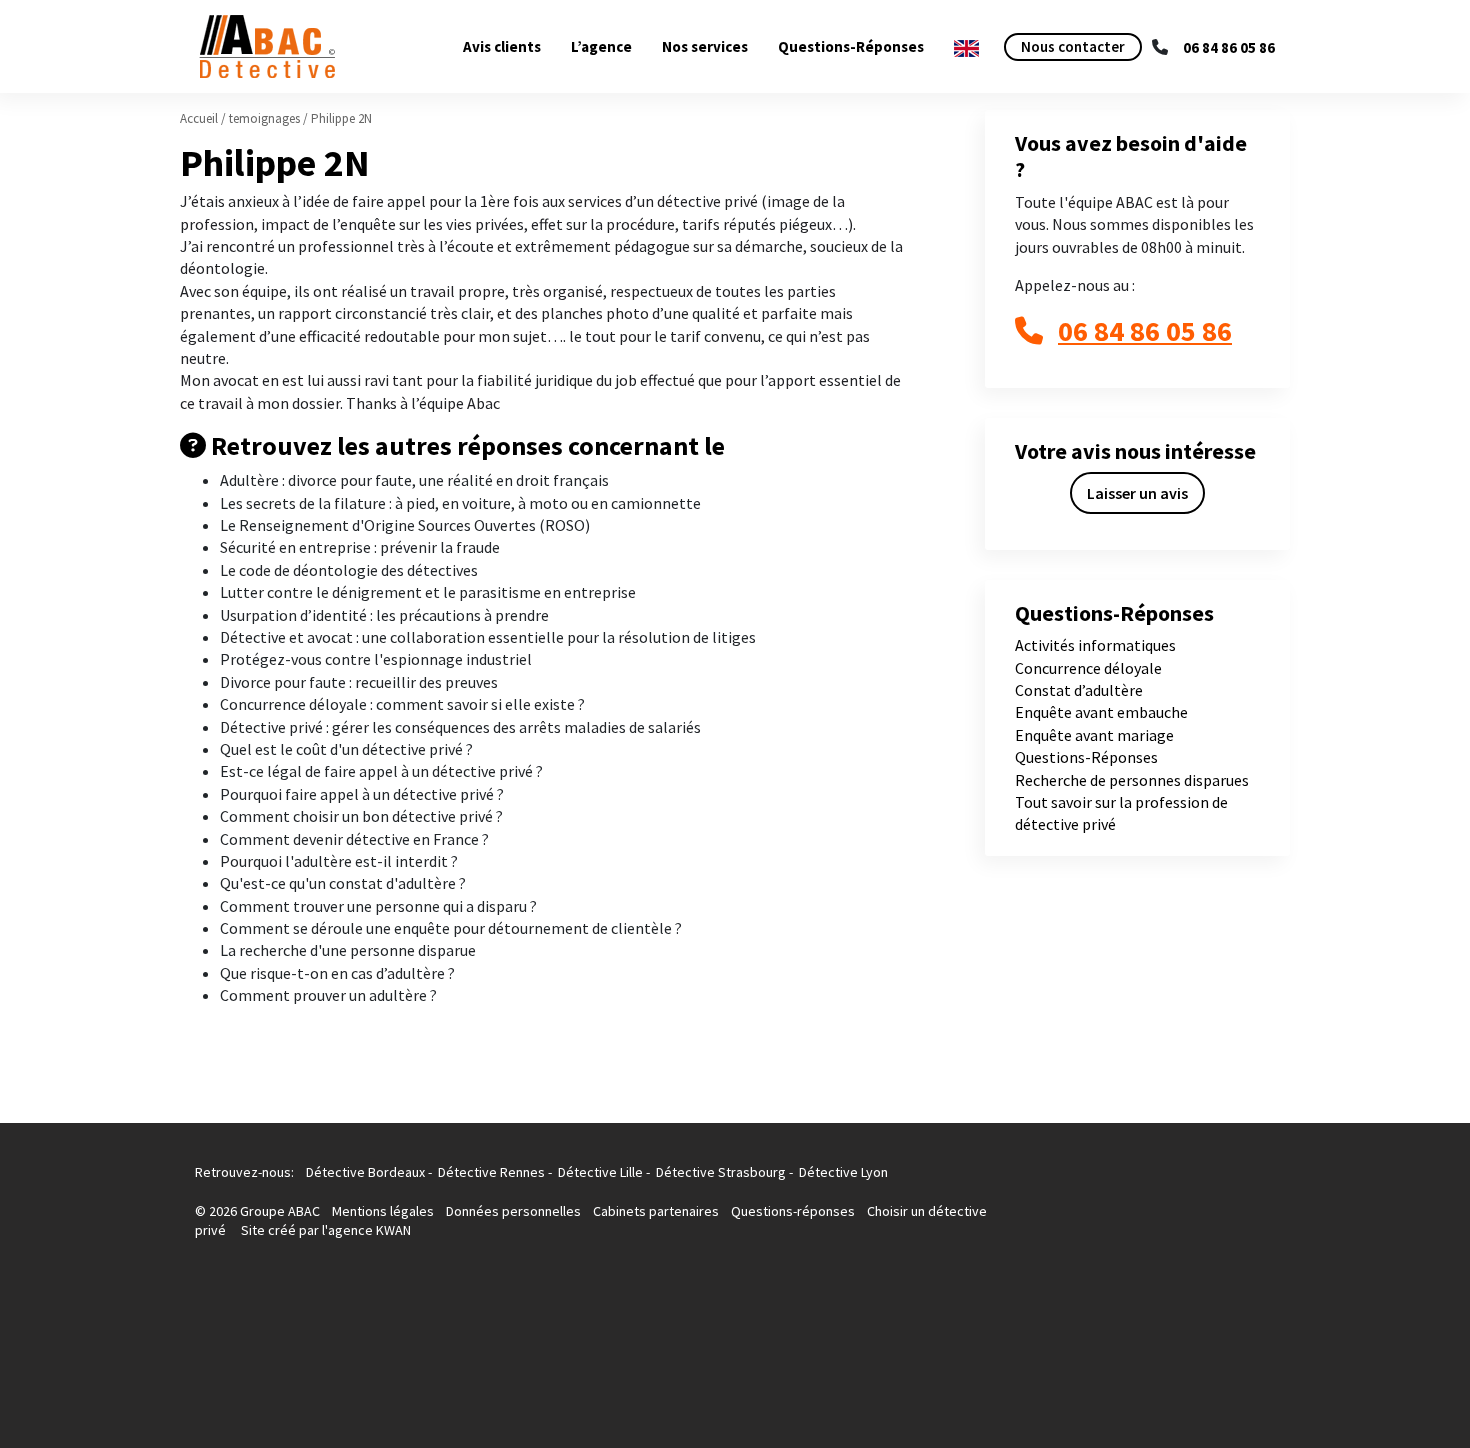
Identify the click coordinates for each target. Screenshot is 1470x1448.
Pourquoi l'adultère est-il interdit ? (339, 861)
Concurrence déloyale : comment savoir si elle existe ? (402, 704)
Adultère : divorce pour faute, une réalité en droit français (414, 480)
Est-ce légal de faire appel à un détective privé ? (381, 771)
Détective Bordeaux (365, 1172)
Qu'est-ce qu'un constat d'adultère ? (343, 883)
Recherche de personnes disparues (1132, 780)
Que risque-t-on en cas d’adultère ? (337, 973)
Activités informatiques (1095, 645)
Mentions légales (384, 1211)
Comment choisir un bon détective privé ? (361, 816)
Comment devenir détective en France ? (354, 839)
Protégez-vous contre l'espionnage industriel (376, 659)
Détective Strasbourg (721, 1172)
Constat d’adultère (1079, 690)
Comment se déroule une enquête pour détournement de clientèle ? (451, 928)
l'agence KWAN (366, 1230)
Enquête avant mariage (1094, 735)
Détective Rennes (491, 1172)
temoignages (264, 118)
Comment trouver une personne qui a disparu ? (378, 906)
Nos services (705, 46)
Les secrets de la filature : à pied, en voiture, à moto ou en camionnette (460, 503)
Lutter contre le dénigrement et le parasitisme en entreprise (428, 592)
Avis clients (502, 46)
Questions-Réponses (851, 46)
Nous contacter (1073, 46)
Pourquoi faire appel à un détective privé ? (362, 794)
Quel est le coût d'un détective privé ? (346, 749)
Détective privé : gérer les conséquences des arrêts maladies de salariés (460, 727)
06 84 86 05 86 (1229, 47)
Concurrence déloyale (1088, 668)
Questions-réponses (793, 1211)
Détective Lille (600, 1172)
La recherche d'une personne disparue (348, 950)
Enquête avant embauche (1101, 712)
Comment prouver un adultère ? (328, 995)
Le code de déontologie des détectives (349, 570)
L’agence (601, 46)
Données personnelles (513, 1211)
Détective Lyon (843, 1172)
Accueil (199, 118)
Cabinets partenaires (657, 1211)
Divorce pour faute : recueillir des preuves (359, 682)
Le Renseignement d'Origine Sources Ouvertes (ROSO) (405, 525)
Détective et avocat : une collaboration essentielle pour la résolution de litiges (488, 637)
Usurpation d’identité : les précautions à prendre (384, 615)
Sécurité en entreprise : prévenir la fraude (360, 547)
